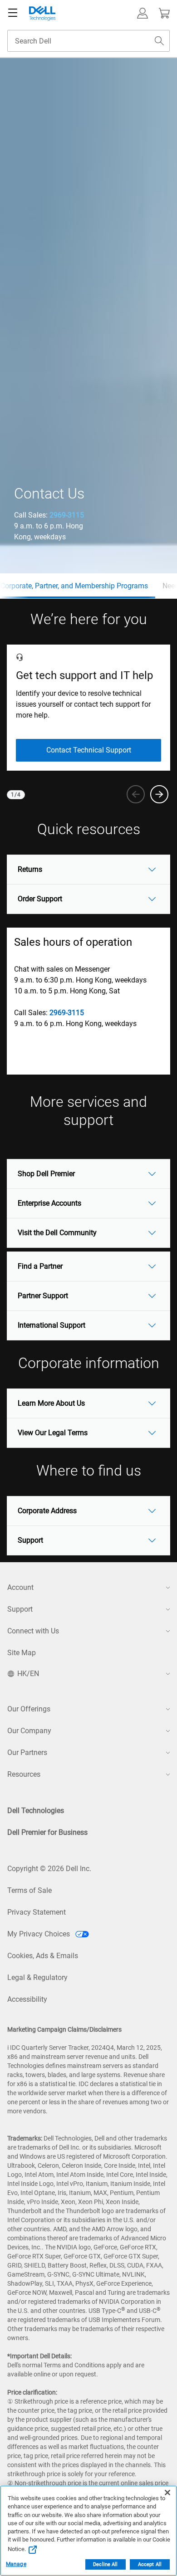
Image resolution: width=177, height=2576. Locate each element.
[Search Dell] (159, 41)
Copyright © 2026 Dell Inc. (49, 1869)
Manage (16, 2564)
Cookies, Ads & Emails (43, 1956)
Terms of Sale (29, 1890)
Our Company (29, 1731)
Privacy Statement (37, 1912)
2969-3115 (67, 515)
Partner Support (43, 1296)
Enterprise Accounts (49, 1203)
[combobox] (88, 41)
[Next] (159, 794)
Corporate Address (47, 1511)
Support (30, 1540)
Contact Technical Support (89, 750)
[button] (143, 13)
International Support (52, 1325)
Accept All (150, 2564)
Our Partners (27, 1752)
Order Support (40, 899)
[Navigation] (13, 13)
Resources (24, 1774)
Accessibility (27, 1999)
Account (20, 1587)
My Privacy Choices (39, 1934)
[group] (88, 708)
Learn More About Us (51, 1403)
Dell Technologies (36, 1811)
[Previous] (136, 794)
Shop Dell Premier (46, 1174)
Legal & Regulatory (37, 1977)
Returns (30, 869)
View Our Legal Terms (53, 1433)
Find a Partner (40, 1266)
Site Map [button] (22, 1653)
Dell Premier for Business (47, 1832)
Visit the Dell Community (57, 1233)
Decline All (105, 2564)
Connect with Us (33, 1631)
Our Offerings (29, 1709)
